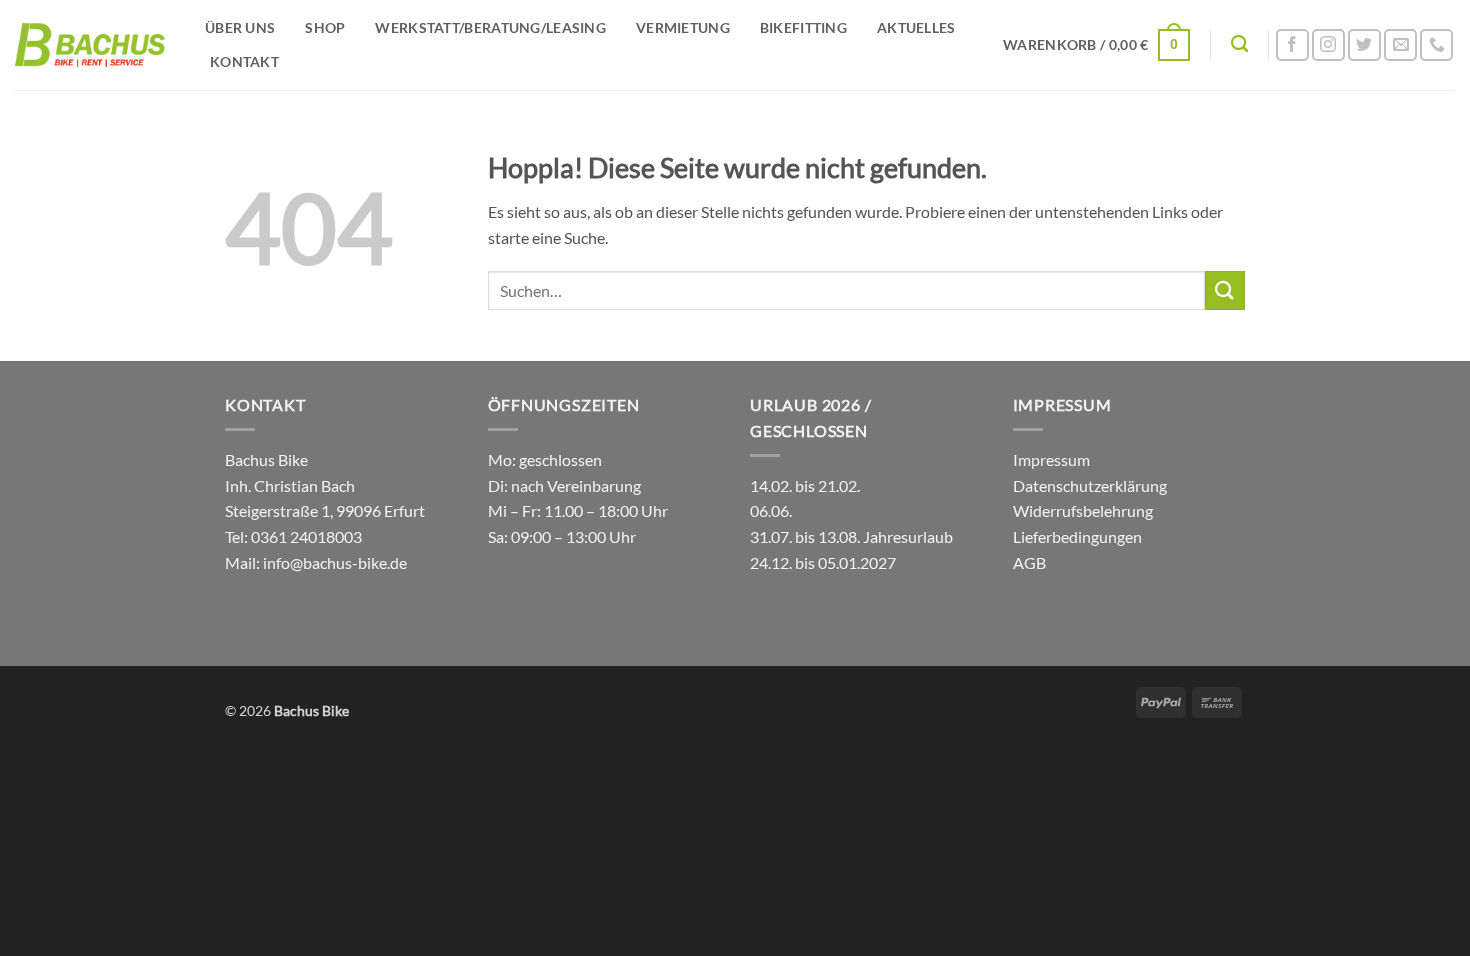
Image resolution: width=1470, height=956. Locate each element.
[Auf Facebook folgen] (1292, 45)
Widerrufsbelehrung (1083, 510)
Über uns (240, 27)
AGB (1029, 562)
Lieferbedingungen (1077, 536)
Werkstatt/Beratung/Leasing (490, 27)
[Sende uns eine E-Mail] (1400, 45)
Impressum (1051, 459)
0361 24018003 (305, 536)
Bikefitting (803, 27)
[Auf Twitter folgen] (1364, 45)
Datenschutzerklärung (1090, 485)
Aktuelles (916, 27)
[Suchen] (1239, 44)
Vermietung (683, 27)
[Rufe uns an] (1436, 45)
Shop (325, 27)
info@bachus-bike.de (335, 562)
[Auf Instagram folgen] (1328, 45)
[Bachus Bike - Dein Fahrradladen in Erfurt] (90, 45)
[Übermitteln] (1225, 290)
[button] (1096, 45)
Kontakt (244, 61)
